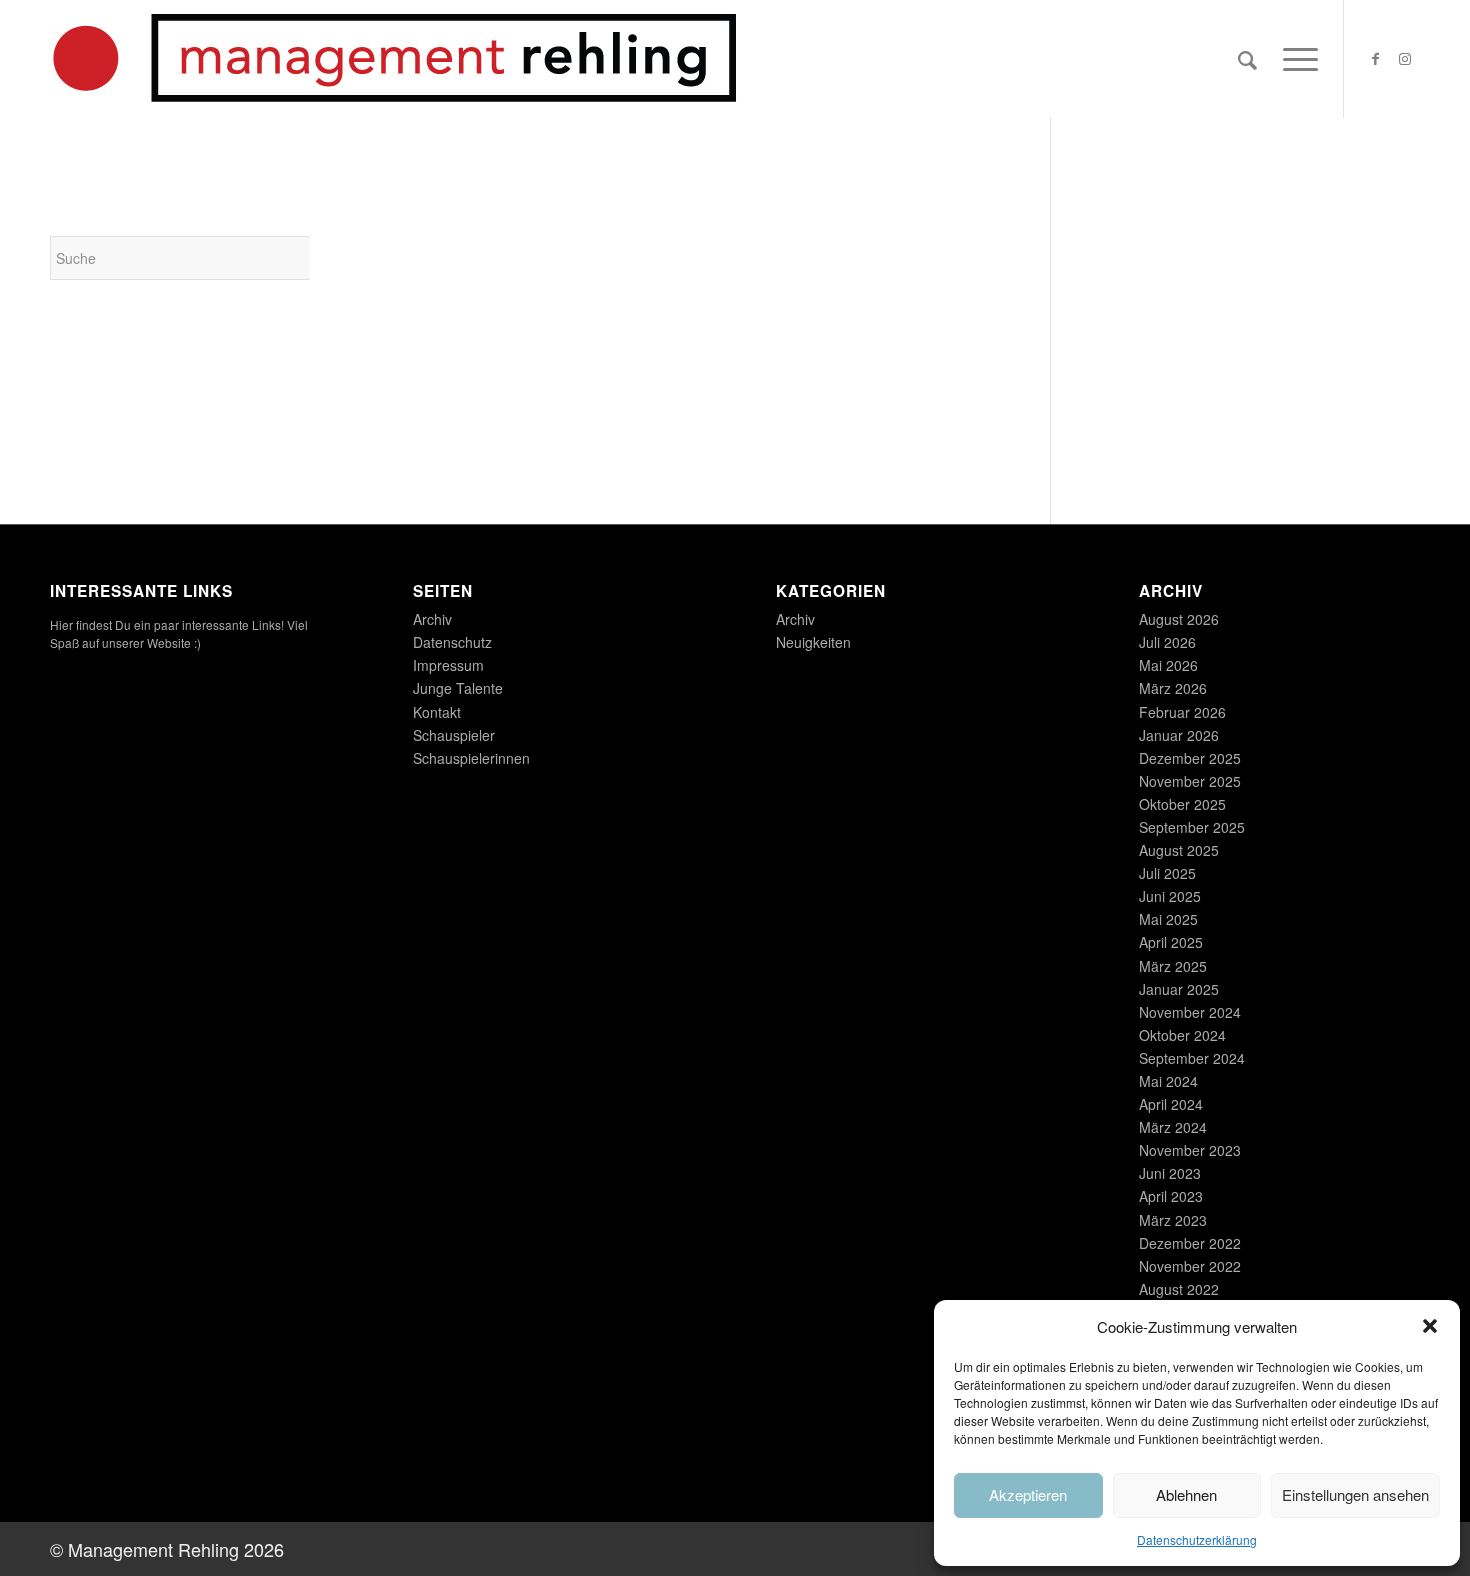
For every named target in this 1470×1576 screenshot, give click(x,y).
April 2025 (1171, 942)
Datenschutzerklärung (1197, 1539)
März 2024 (1173, 1127)
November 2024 (1190, 1012)
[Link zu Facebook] (1375, 58)
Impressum (448, 665)
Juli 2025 (1167, 873)
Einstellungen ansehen (1355, 1494)
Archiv (432, 619)
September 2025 (1192, 827)
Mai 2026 (1168, 665)
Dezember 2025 (1190, 758)
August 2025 (1179, 850)
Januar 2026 (1179, 735)
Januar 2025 (1179, 989)
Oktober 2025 (1182, 804)
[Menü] (1294, 59)
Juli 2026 (1167, 642)
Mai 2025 (1168, 919)
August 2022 (1179, 1289)
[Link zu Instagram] (1405, 58)
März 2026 (1173, 688)
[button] (1430, 1326)
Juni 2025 (1170, 896)
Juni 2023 (1170, 1173)
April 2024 (1171, 1104)
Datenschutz (452, 642)
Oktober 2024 (1182, 1035)
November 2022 (1190, 1266)
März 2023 (1173, 1220)
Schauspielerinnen (471, 758)
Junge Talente (458, 688)
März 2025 (1173, 966)
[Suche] (1247, 59)
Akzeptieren (1028, 1494)
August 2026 (1179, 619)
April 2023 (1171, 1196)
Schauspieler (454, 735)
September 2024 (1192, 1058)
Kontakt (437, 712)
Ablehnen (1186, 1494)
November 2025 (1190, 781)
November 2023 (1190, 1150)
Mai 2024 (1168, 1081)
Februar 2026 (1182, 712)
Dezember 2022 (1190, 1243)
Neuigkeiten (813, 642)
